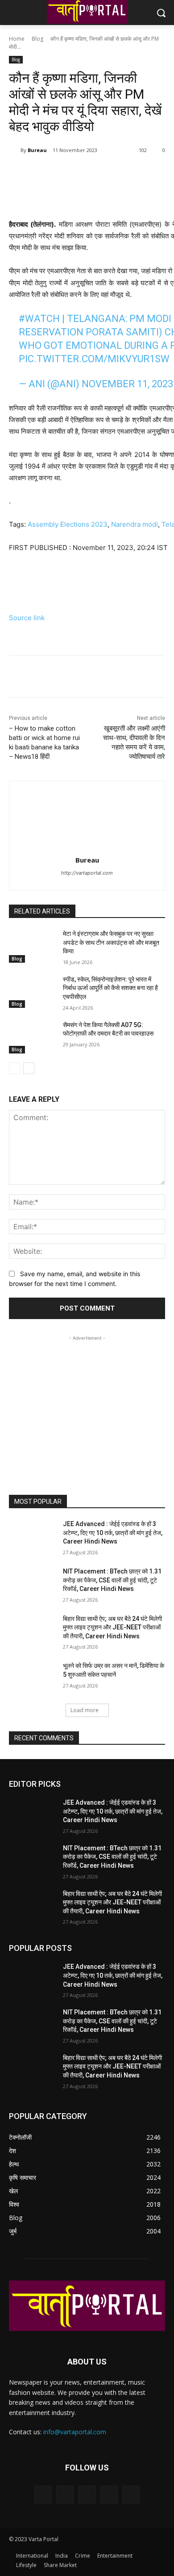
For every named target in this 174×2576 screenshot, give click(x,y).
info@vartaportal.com (75, 2432)
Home (17, 39)
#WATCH (39, 319)
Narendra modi (135, 524)
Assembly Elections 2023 (68, 524)
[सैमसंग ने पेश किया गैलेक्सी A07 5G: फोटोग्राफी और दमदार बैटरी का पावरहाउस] (32, 1037)
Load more (85, 1710)
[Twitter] (66, 173)
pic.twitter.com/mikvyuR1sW (94, 359)
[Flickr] (87, 2494)
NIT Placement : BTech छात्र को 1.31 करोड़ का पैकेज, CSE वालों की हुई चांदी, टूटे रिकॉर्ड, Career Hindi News (112, 1580)
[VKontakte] (131, 2494)
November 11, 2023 (127, 384)
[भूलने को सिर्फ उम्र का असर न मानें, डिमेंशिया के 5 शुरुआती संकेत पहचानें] (32, 1678)
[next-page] (29, 1068)
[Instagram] (109, 2494)
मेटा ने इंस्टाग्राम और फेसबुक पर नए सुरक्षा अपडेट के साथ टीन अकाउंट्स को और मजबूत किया (111, 942)
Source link (27, 618)
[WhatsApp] (108, 173)
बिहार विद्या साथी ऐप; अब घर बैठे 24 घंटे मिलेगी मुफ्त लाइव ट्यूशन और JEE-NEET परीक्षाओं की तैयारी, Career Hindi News (112, 1627)
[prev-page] (14, 1068)
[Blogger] (43, 2494)
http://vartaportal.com (87, 873)
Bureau (37, 150)
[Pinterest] (87, 173)
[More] (128, 173)
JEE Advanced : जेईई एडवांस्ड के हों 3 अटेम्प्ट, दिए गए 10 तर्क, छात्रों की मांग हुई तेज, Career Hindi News (113, 1533)
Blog (37, 39)
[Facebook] (46, 173)
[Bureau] (15, 150)
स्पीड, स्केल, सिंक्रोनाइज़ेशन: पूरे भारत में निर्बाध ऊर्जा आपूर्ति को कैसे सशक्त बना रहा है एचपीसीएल (110, 988)
